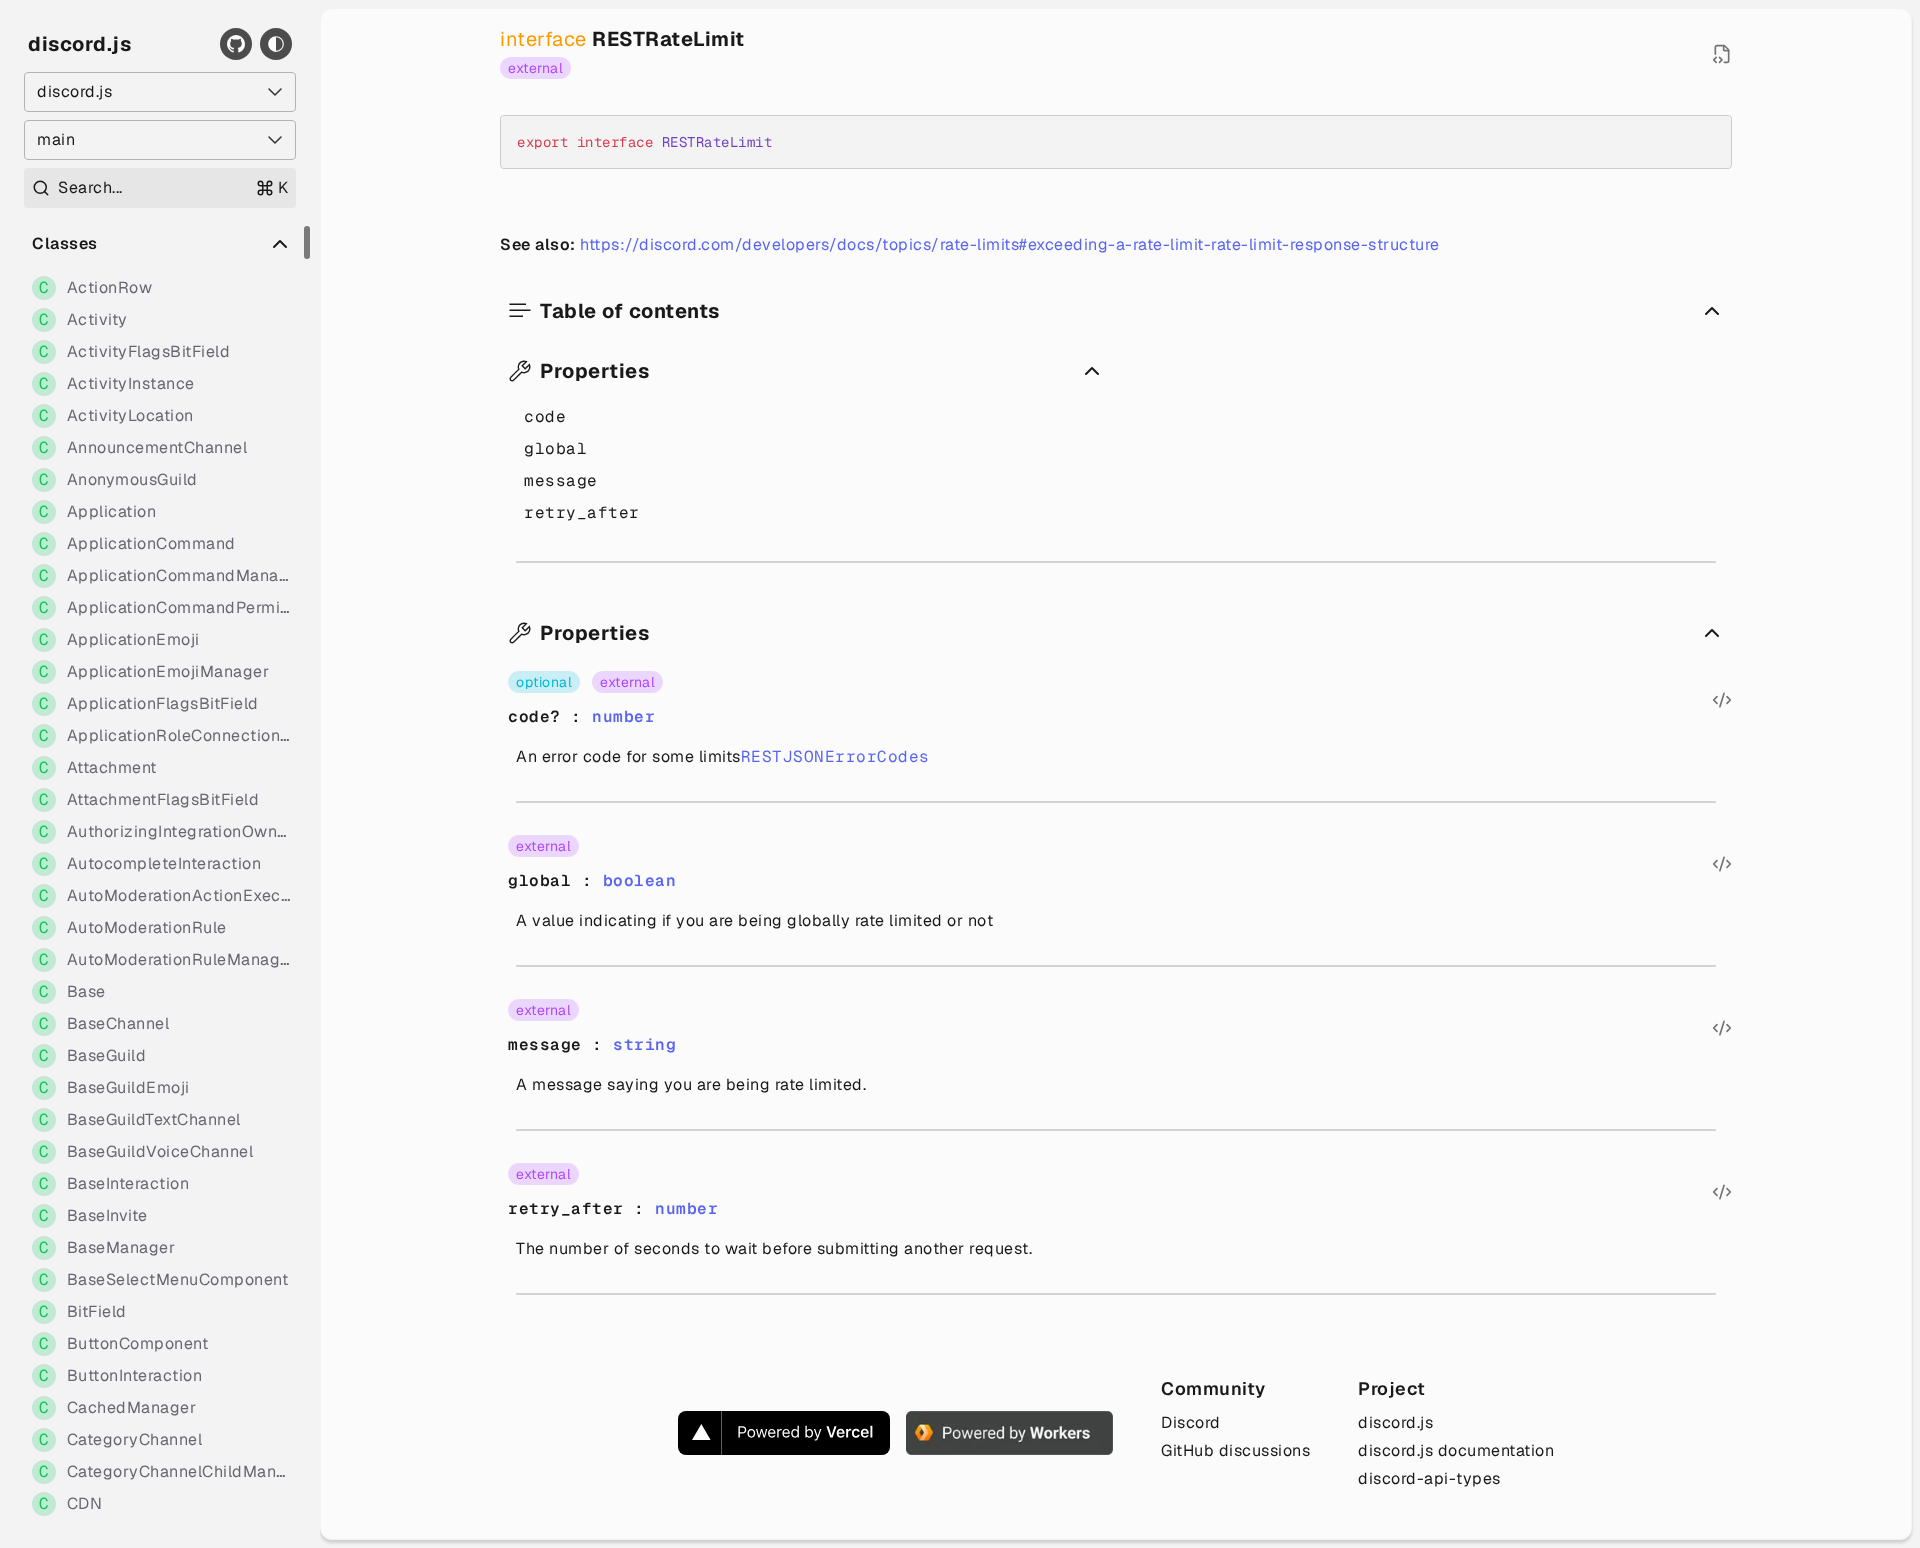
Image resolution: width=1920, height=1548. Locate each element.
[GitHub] (236, 44)
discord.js (79, 44)
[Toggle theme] (276, 44)
